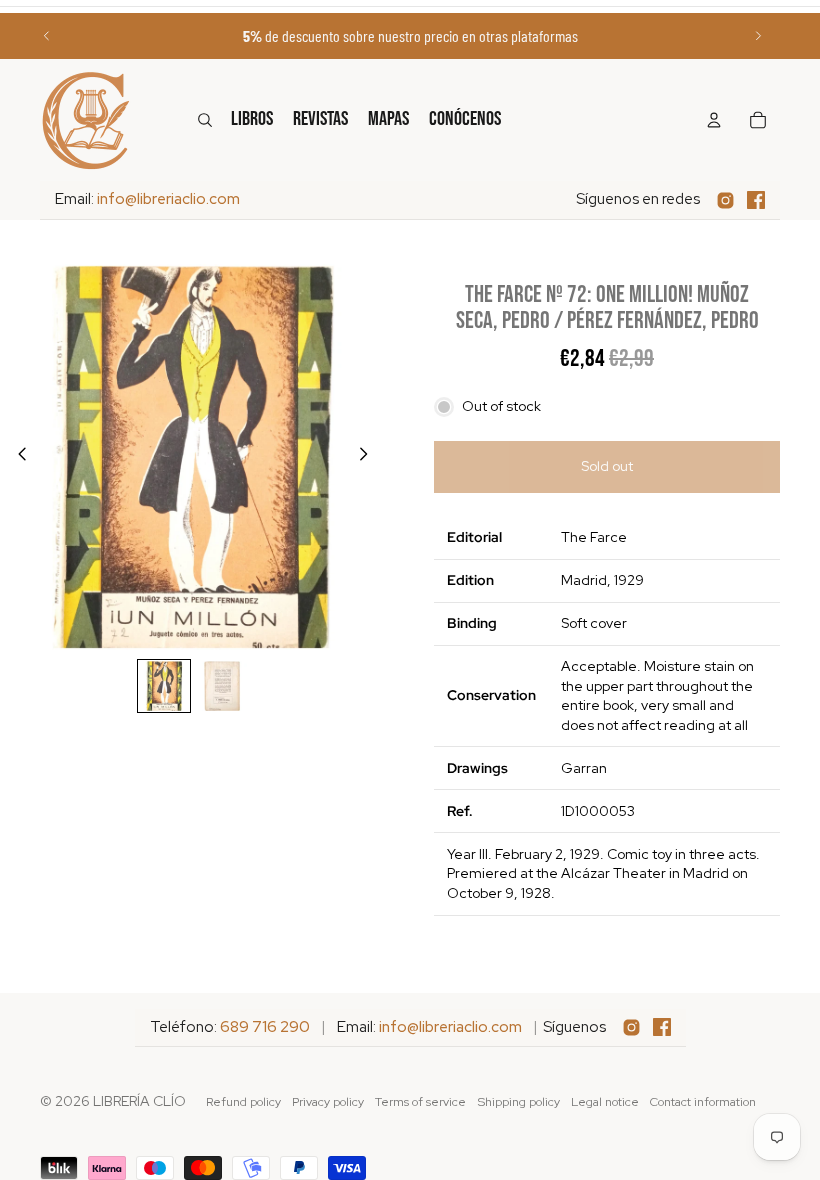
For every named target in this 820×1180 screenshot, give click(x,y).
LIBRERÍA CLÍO (139, 1101)
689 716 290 (265, 1027)
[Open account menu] (714, 120)
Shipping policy (519, 1102)
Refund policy (243, 1102)
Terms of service (420, 1102)
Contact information (703, 1102)
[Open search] (205, 120)
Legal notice (605, 1102)
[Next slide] (758, 36)
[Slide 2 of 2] (222, 686)
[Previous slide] (47, 36)
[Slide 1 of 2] (164, 686)
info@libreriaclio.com (168, 199)
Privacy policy (328, 1102)
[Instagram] (725, 200)
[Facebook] (756, 200)
